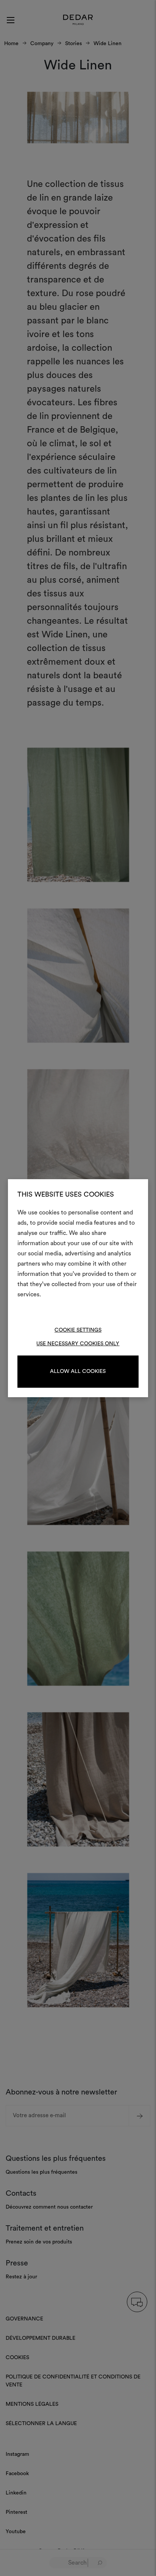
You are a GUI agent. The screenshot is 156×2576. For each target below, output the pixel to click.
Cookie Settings (78, 1330)
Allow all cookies (78, 1371)
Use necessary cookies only (78, 1344)
